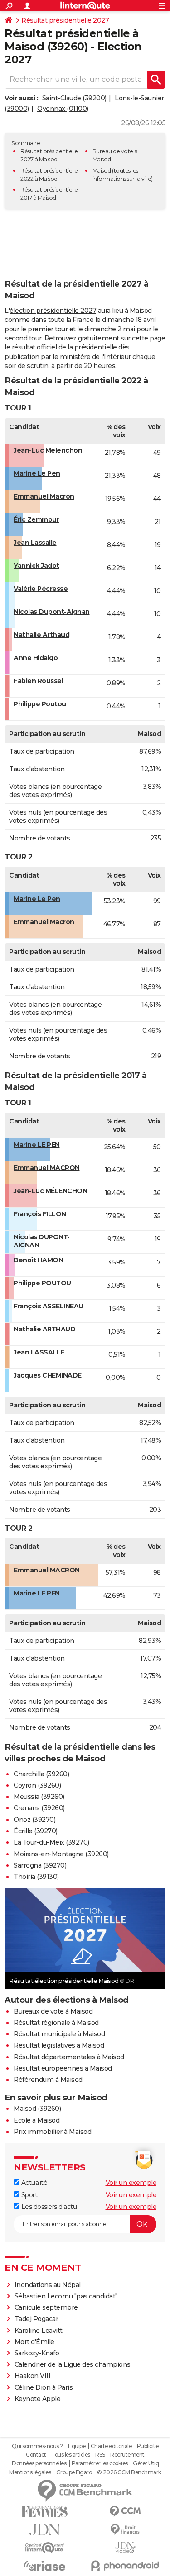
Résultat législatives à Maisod (59, 2045)
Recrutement (127, 2455)
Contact (36, 2455)
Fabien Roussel (38, 681)
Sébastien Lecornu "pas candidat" (66, 2296)
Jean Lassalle (35, 543)
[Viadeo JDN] (126, 2548)
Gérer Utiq (146, 2463)
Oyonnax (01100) (63, 109)
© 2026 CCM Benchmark (129, 2472)
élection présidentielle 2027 (53, 311)
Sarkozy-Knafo (37, 2353)
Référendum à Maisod (48, 2080)
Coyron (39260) (37, 1785)
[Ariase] (45, 2566)
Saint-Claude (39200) (74, 98)
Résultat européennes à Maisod (63, 2068)
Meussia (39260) (39, 1797)
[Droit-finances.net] (126, 2530)
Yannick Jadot (36, 566)
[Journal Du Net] (45, 2530)
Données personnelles (39, 2463)
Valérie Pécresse (41, 589)
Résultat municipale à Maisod (59, 2034)
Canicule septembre (46, 2307)
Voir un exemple (131, 2183)
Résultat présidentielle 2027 (65, 20)
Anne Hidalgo (36, 658)
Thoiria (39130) (36, 1877)
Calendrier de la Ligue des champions (73, 2364)
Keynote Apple (38, 2399)
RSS (100, 2455)
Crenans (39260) (39, 1808)
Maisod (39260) (37, 2109)
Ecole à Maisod (36, 2120)
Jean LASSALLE (39, 1352)
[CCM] (126, 2512)
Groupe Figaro (74, 2472)
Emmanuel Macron (44, 496)
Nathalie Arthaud (41, 635)
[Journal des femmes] (45, 2512)
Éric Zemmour (36, 519)
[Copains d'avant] (45, 2548)
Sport (28, 2195)
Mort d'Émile (34, 2342)
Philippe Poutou (40, 704)
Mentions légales (30, 2472)
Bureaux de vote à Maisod (53, 2011)
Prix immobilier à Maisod (52, 2132)
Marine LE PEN (37, 1145)
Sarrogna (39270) (40, 1865)
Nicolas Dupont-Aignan (52, 612)
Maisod (102, 171)
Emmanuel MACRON (47, 1168)
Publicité (148, 2446)
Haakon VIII (33, 2376)
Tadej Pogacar (36, 2319)
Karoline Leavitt (39, 2331)
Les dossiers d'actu (48, 2207)
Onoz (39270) (34, 1820)
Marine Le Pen (37, 473)
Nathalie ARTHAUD (44, 1329)
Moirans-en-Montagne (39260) (61, 1854)
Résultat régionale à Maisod (56, 2023)
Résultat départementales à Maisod (69, 2057)
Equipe (77, 2446)
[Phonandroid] (126, 2566)
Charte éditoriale (111, 2446)
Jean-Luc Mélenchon (48, 450)
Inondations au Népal (48, 2285)
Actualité (33, 2183)
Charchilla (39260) (41, 1774)
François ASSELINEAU (49, 1306)
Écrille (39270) (36, 1831)
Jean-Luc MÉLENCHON (50, 1191)
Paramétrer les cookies (100, 2463)
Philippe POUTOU (42, 1283)
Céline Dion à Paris (44, 2387)
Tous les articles (71, 2455)
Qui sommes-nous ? (37, 2446)
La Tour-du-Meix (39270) (51, 1842)
